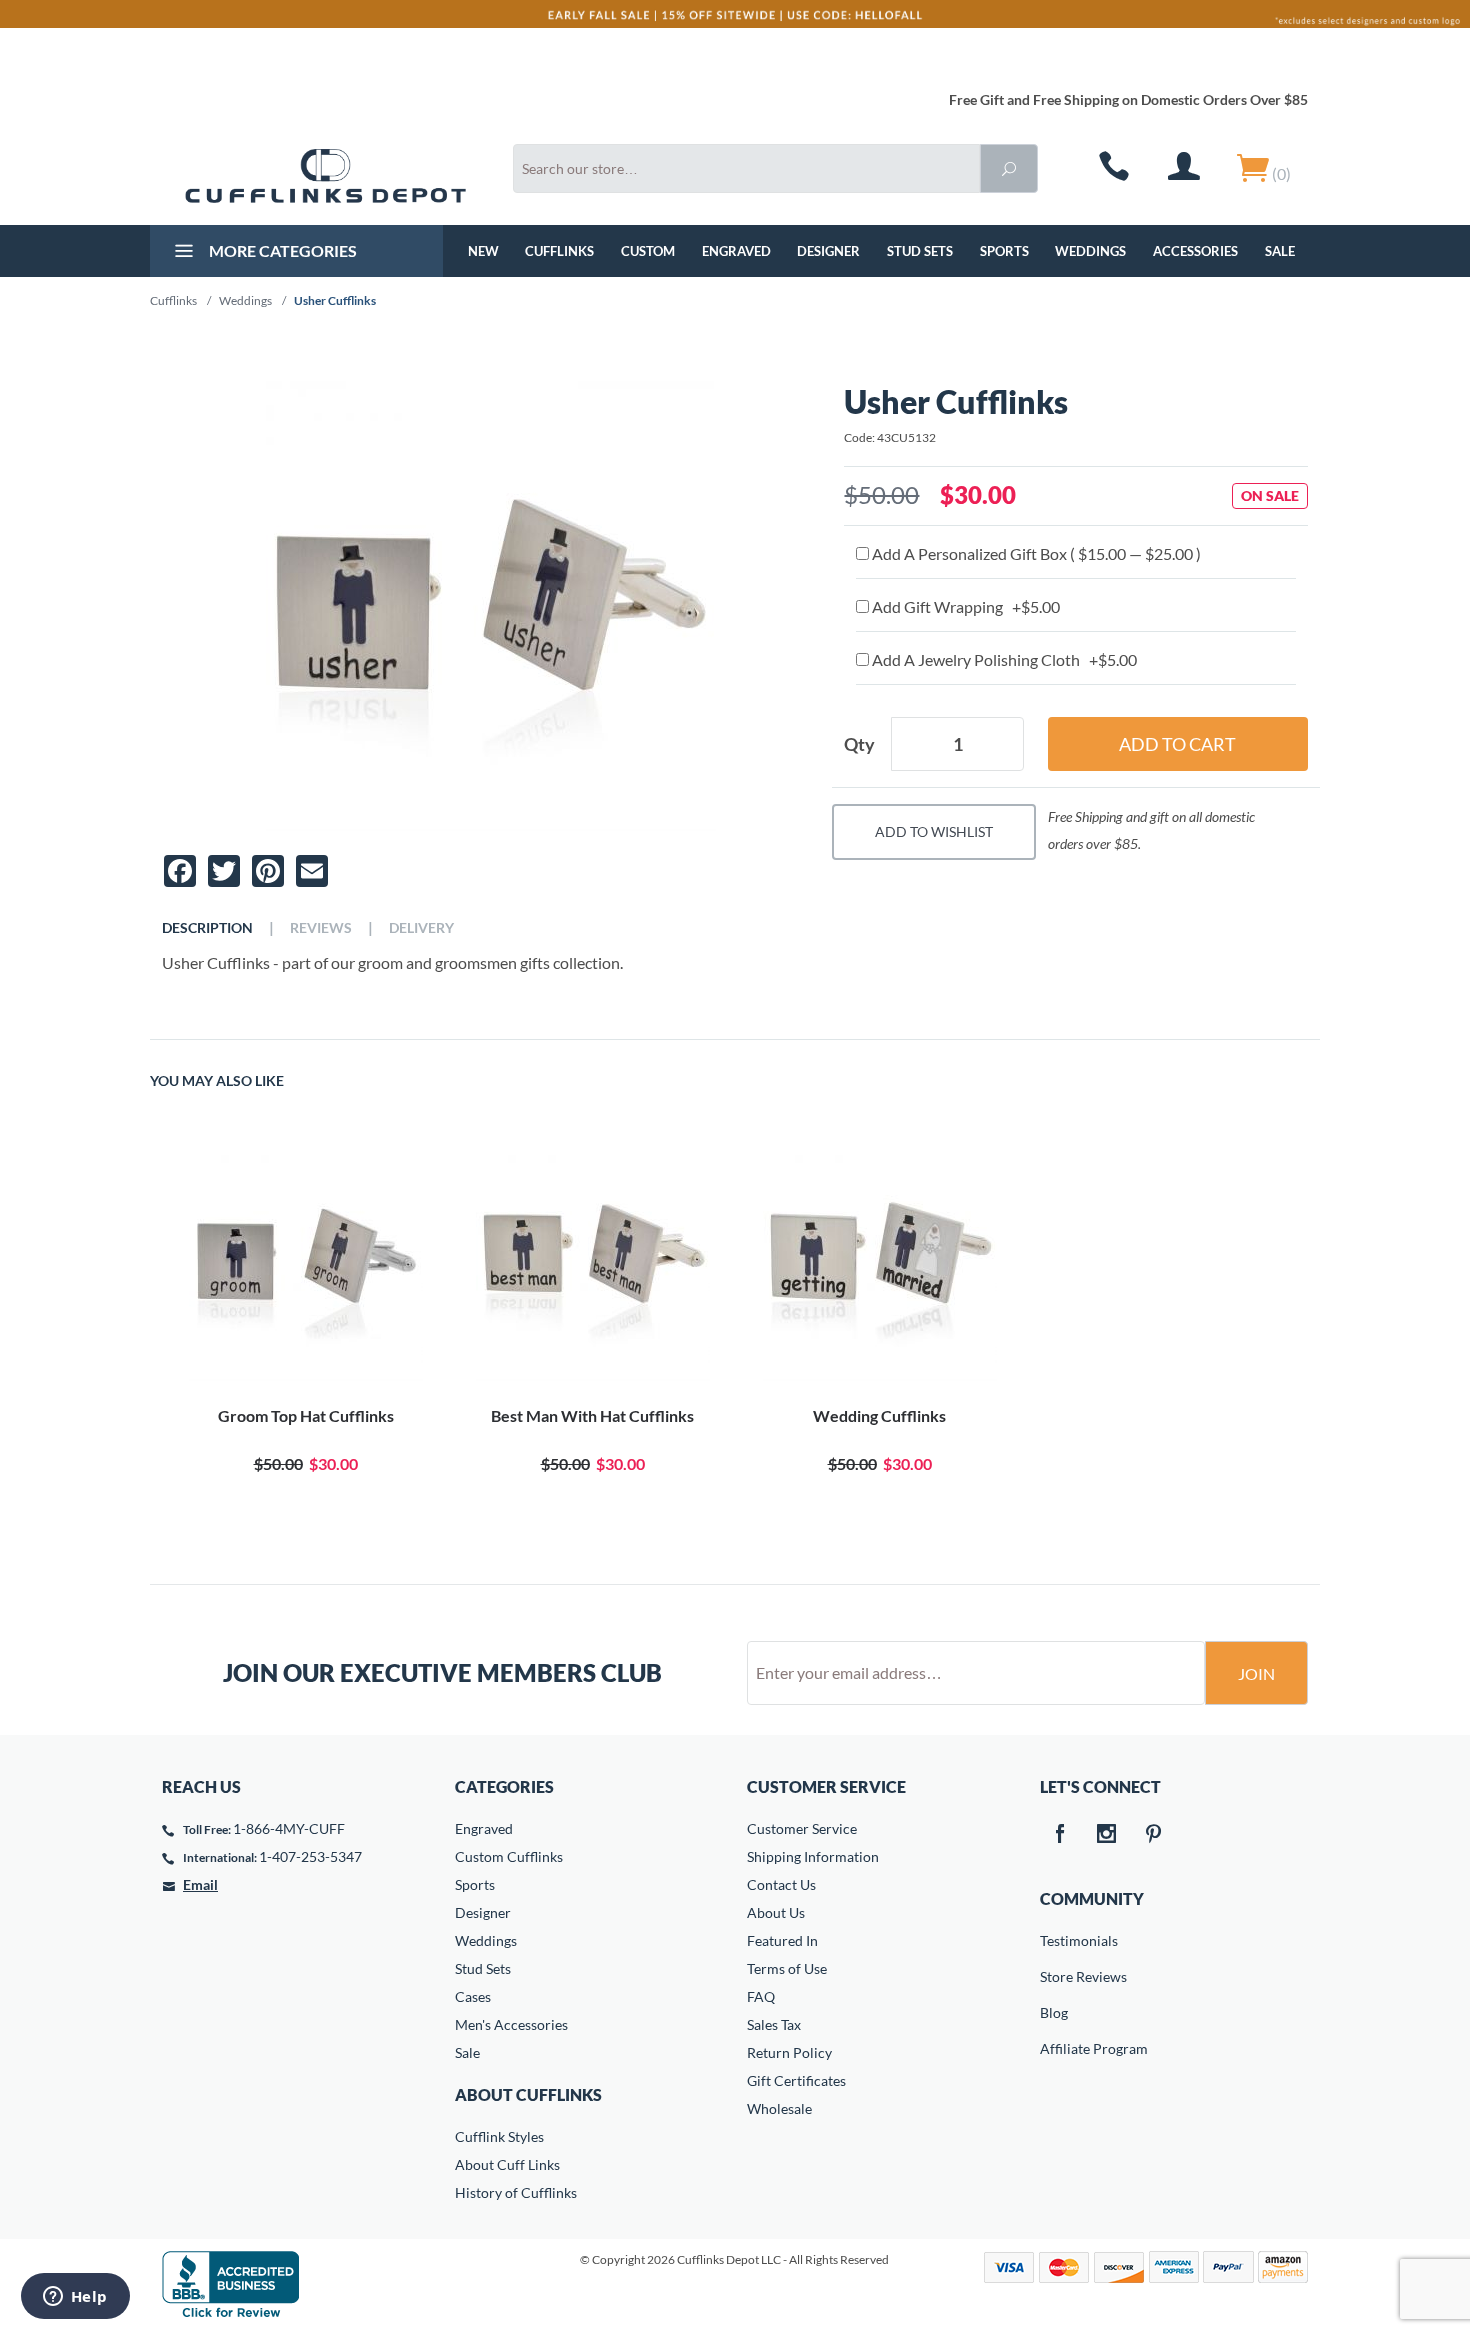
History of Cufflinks (516, 2192)
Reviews (321, 928)
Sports (1004, 251)
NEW (483, 251)
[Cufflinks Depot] (325, 176)
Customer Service (802, 1828)
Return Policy (789, 2052)
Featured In (782, 1940)
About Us (776, 1912)
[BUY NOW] (305, 1264)
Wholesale (779, 2108)
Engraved (736, 251)
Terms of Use (787, 1968)
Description (207, 928)
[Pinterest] (1154, 1835)
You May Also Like (217, 1081)
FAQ (761, 1996)
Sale (1280, 251)
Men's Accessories (511, 2024)
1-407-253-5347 (310, 1856)
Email (200, 1884)
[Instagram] (1107, 1835)
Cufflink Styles (499, 2136)
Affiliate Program (1054, 2048)
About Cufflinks (528, 2094)
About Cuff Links (507, 2164)
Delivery (421, 928)
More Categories (281, 250)
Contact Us (781, 1884)
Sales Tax (774, 2024)
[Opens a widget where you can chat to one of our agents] (75, 2298)
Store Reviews (1054, 1976)
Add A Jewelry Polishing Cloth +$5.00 (1003, 659)
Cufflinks (559, 251)
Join (1256, 1673)
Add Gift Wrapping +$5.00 (964, 606)
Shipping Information (813, 1856)
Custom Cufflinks (509, 1856)
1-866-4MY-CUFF (289, 1828)
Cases (473, 1996)
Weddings (1090, 251)
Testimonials (1054, 1940)
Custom (648, 251)
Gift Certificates (796, 2080)
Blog (1054, 2012)
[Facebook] (1060, 1835)
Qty (859, 744)
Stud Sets (920, 251)
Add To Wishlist (934, 831)
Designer (828, 251)
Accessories (1195, 251)
